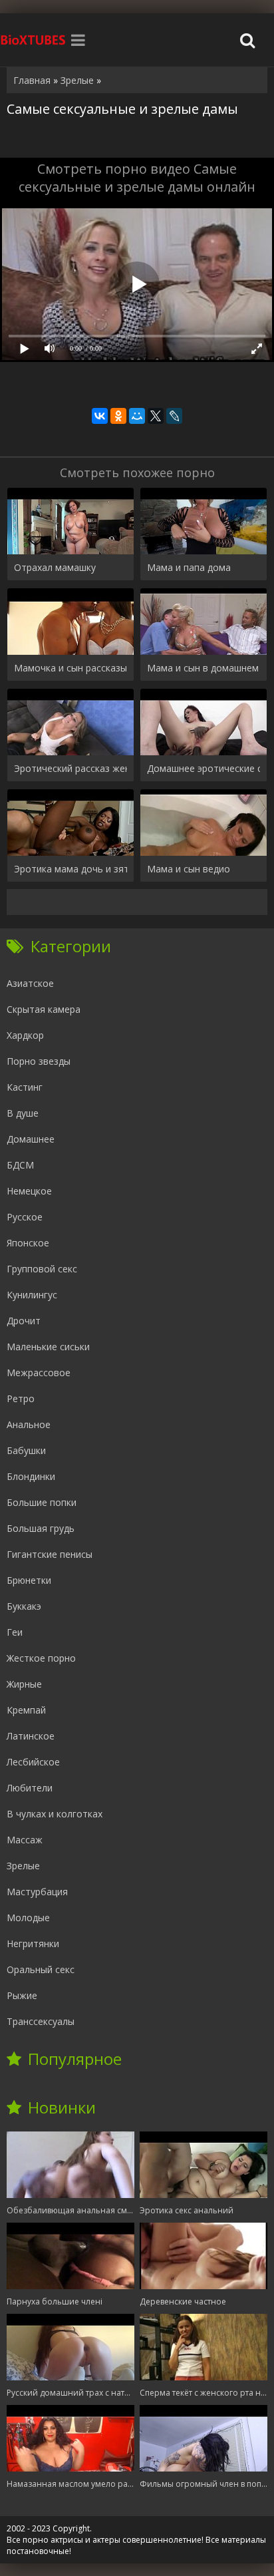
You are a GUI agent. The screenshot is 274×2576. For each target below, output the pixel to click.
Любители (30, 1788)
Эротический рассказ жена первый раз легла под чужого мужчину (70, 768)
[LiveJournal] (174, 416)
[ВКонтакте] (100, 416)
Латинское (31, 1736)
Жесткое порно (41, 1658)
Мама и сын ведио (189, 869)
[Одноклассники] (118, 416)
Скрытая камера (44, 1009)
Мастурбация (37, 1892)
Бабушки (26, 1450)
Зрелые (23, 1866)
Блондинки (31, 1476)
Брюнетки (29, 1580)
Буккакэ (24, 1606)
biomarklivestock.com (33, 40)
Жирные (24, 1684)
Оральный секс (41, 1969)
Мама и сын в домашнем (203, 668)
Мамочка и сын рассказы (70, 668)
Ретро (21, 1398)
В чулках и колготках (55, 1814)
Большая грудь (41, 1528)
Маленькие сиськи (48, 1347)
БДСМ (20, 1165)
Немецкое (29, 1191)
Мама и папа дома (189, 567)
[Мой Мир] (137, 416)
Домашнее (31, 1139)
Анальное (29, 1424)
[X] (156, 416)
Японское (28, 1243)
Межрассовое (39, 1373)
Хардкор (25, 1035)
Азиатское (30, 983)
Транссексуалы (41, 2021)
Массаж (25, 1840)
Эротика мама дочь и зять (70, 869)
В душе (23, 1113)
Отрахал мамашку (55, 567)
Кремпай (26, 1710)
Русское (25, 1217)
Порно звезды (39, 1061)
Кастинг (25, 1087)
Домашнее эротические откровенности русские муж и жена (204, 768)
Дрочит (24, 1321)
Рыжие (22, 1995)
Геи (15, 1632)
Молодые (28, 1918)
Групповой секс (42, 1269)
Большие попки (42, 1502)
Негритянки (33, 1943)
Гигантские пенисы (50, 1554)
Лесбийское (33, 1762)
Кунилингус (32, 1295)
